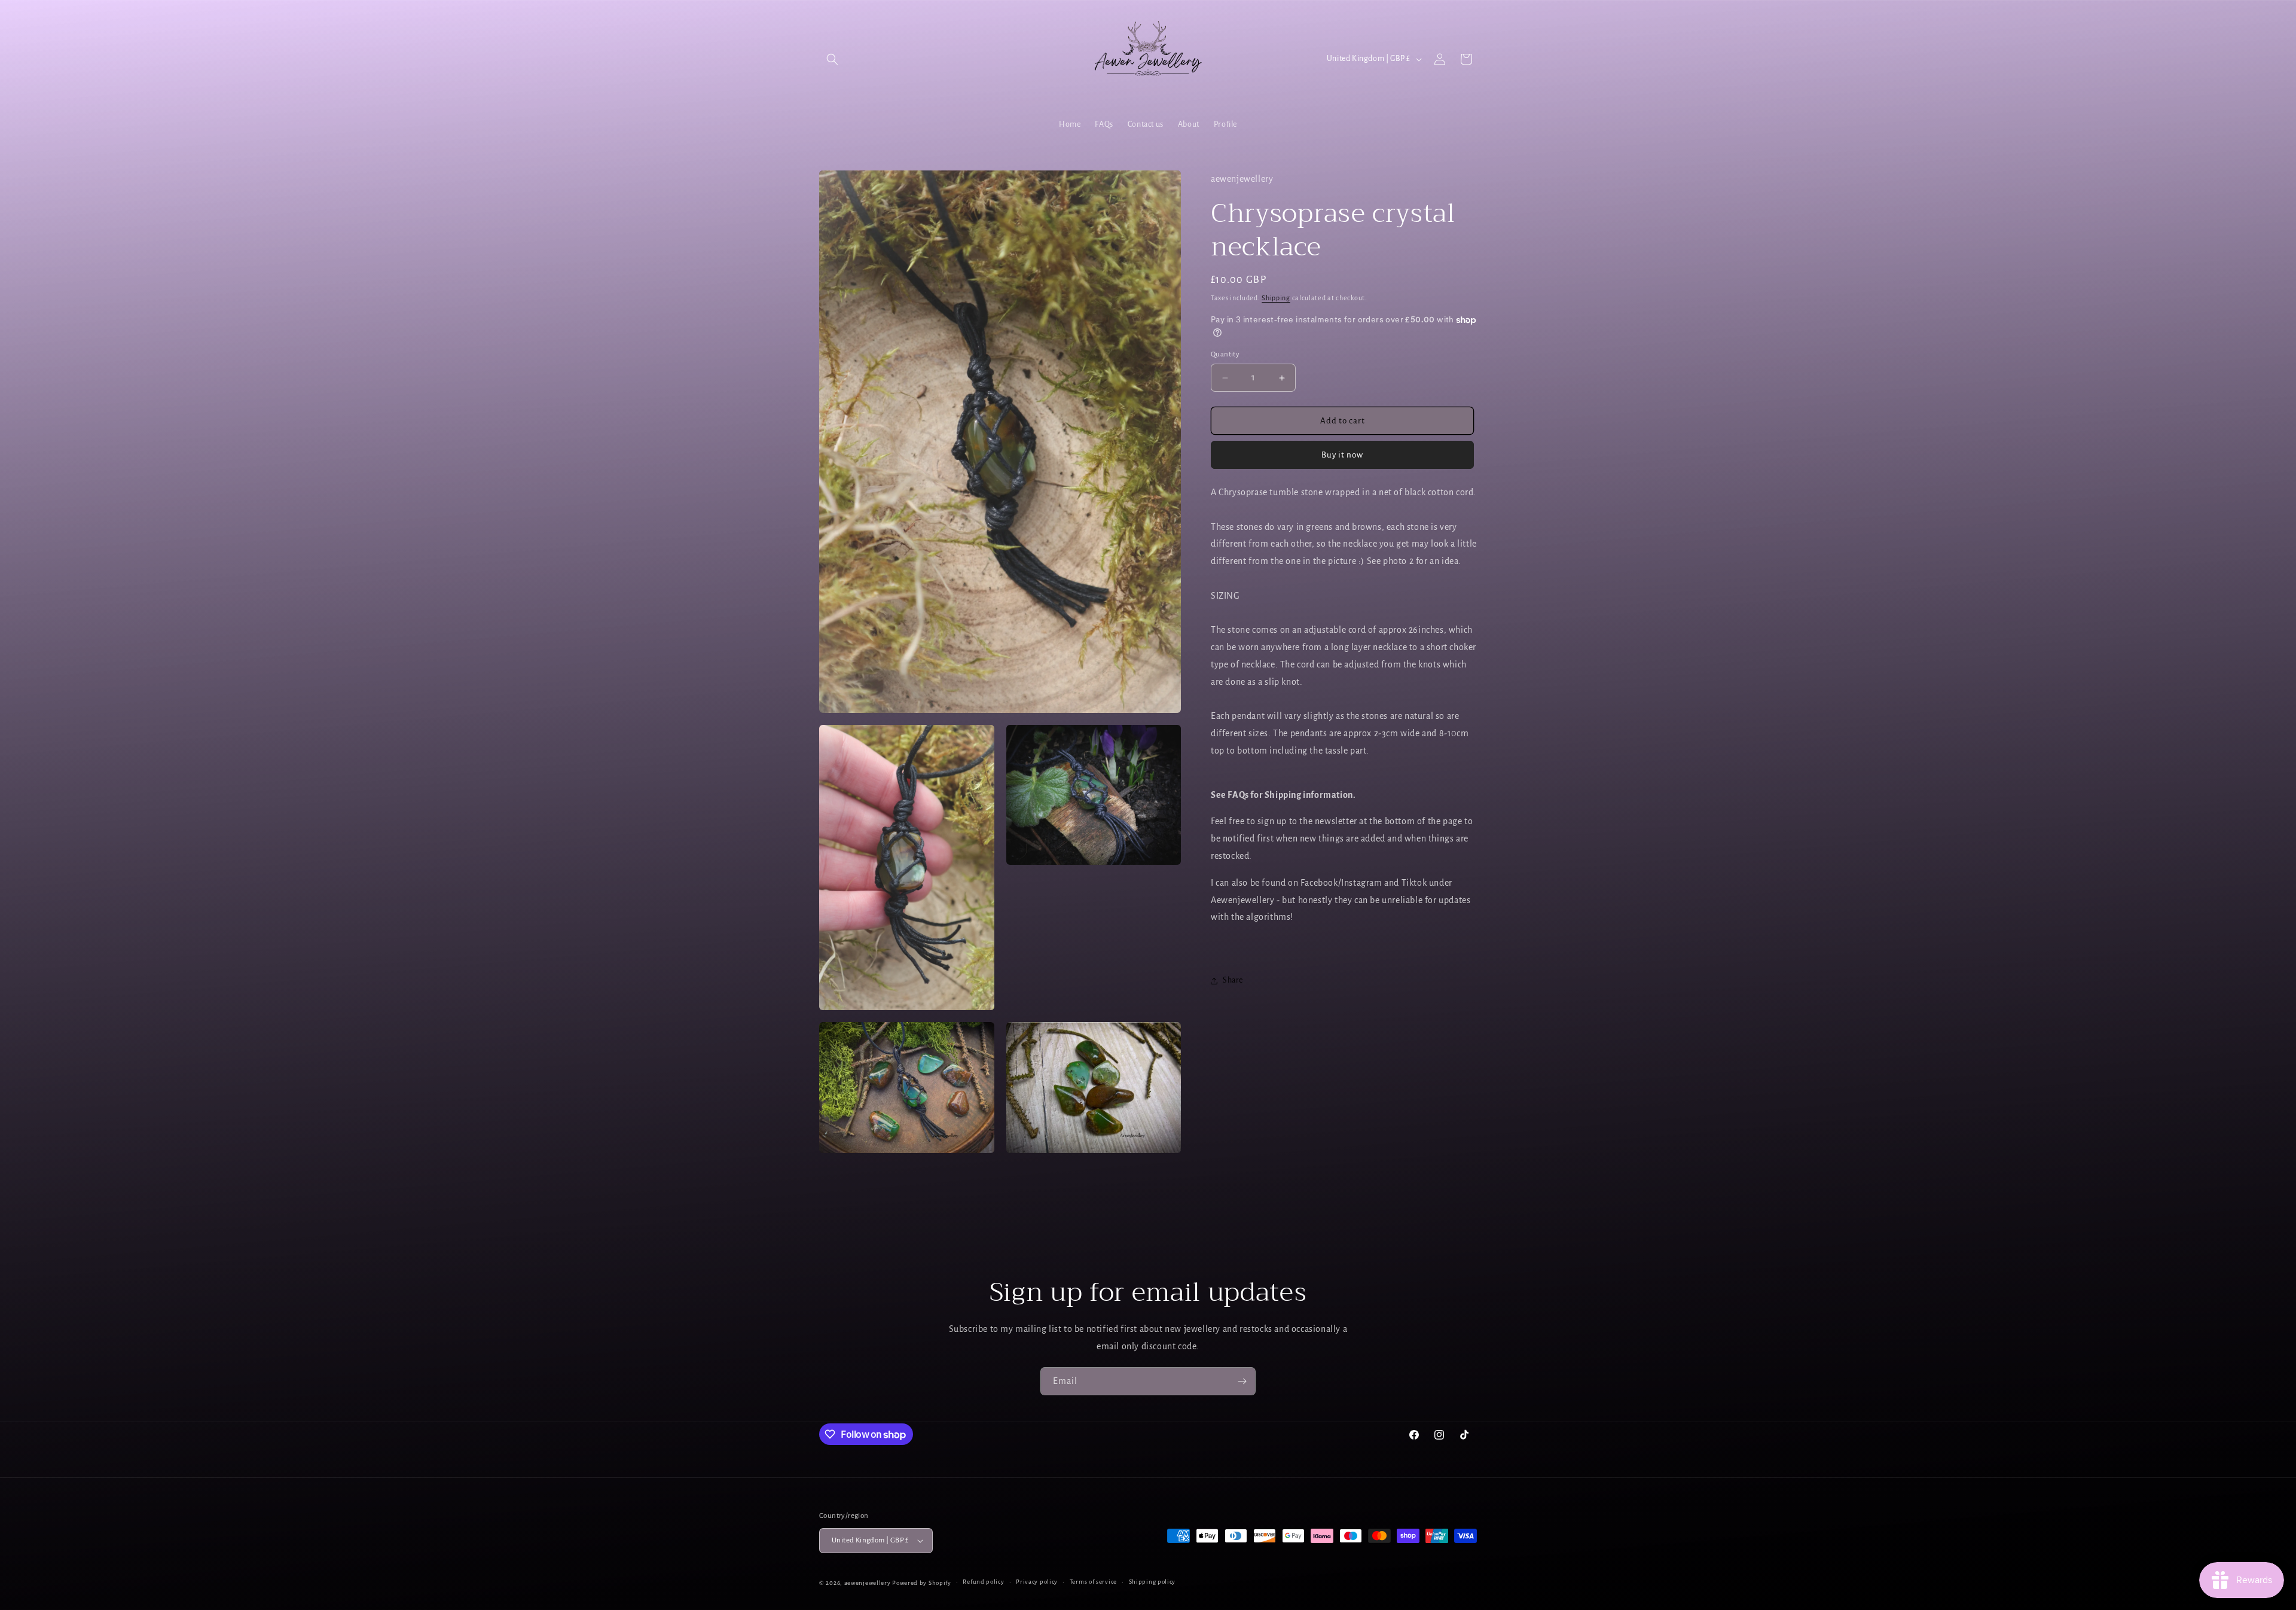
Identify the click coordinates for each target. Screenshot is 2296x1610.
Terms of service (1093, 1582)
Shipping (1276, 298)
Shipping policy (1152, 1582)
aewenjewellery (868, 1583)
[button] (832, 59)
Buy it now (1342, 455)
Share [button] (1233, 980)
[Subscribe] (1242, 1381)
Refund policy (983, 1582)
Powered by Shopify (922, 1583)
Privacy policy (1037, 1582)
